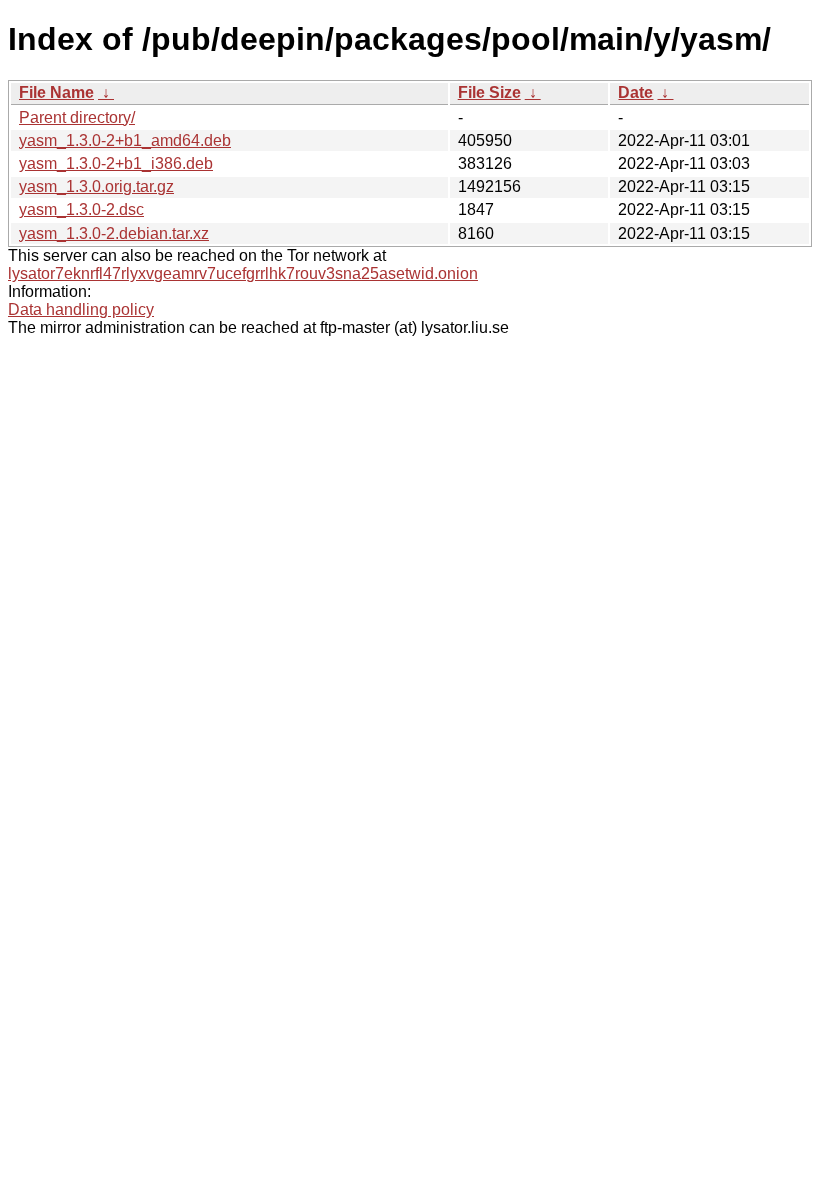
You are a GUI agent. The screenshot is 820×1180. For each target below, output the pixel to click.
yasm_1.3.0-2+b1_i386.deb (116, 163)
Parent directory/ (77, 117)
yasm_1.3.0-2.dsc (81, 209)
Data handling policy (81, 309)
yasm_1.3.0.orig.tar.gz (96, 186)
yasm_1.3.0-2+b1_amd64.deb (125, 140)
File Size (489, 92)
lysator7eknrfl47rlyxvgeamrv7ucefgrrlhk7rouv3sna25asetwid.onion (243, 273)
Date (635, 92)
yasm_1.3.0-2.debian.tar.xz (114, 233)
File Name (56, 92)
